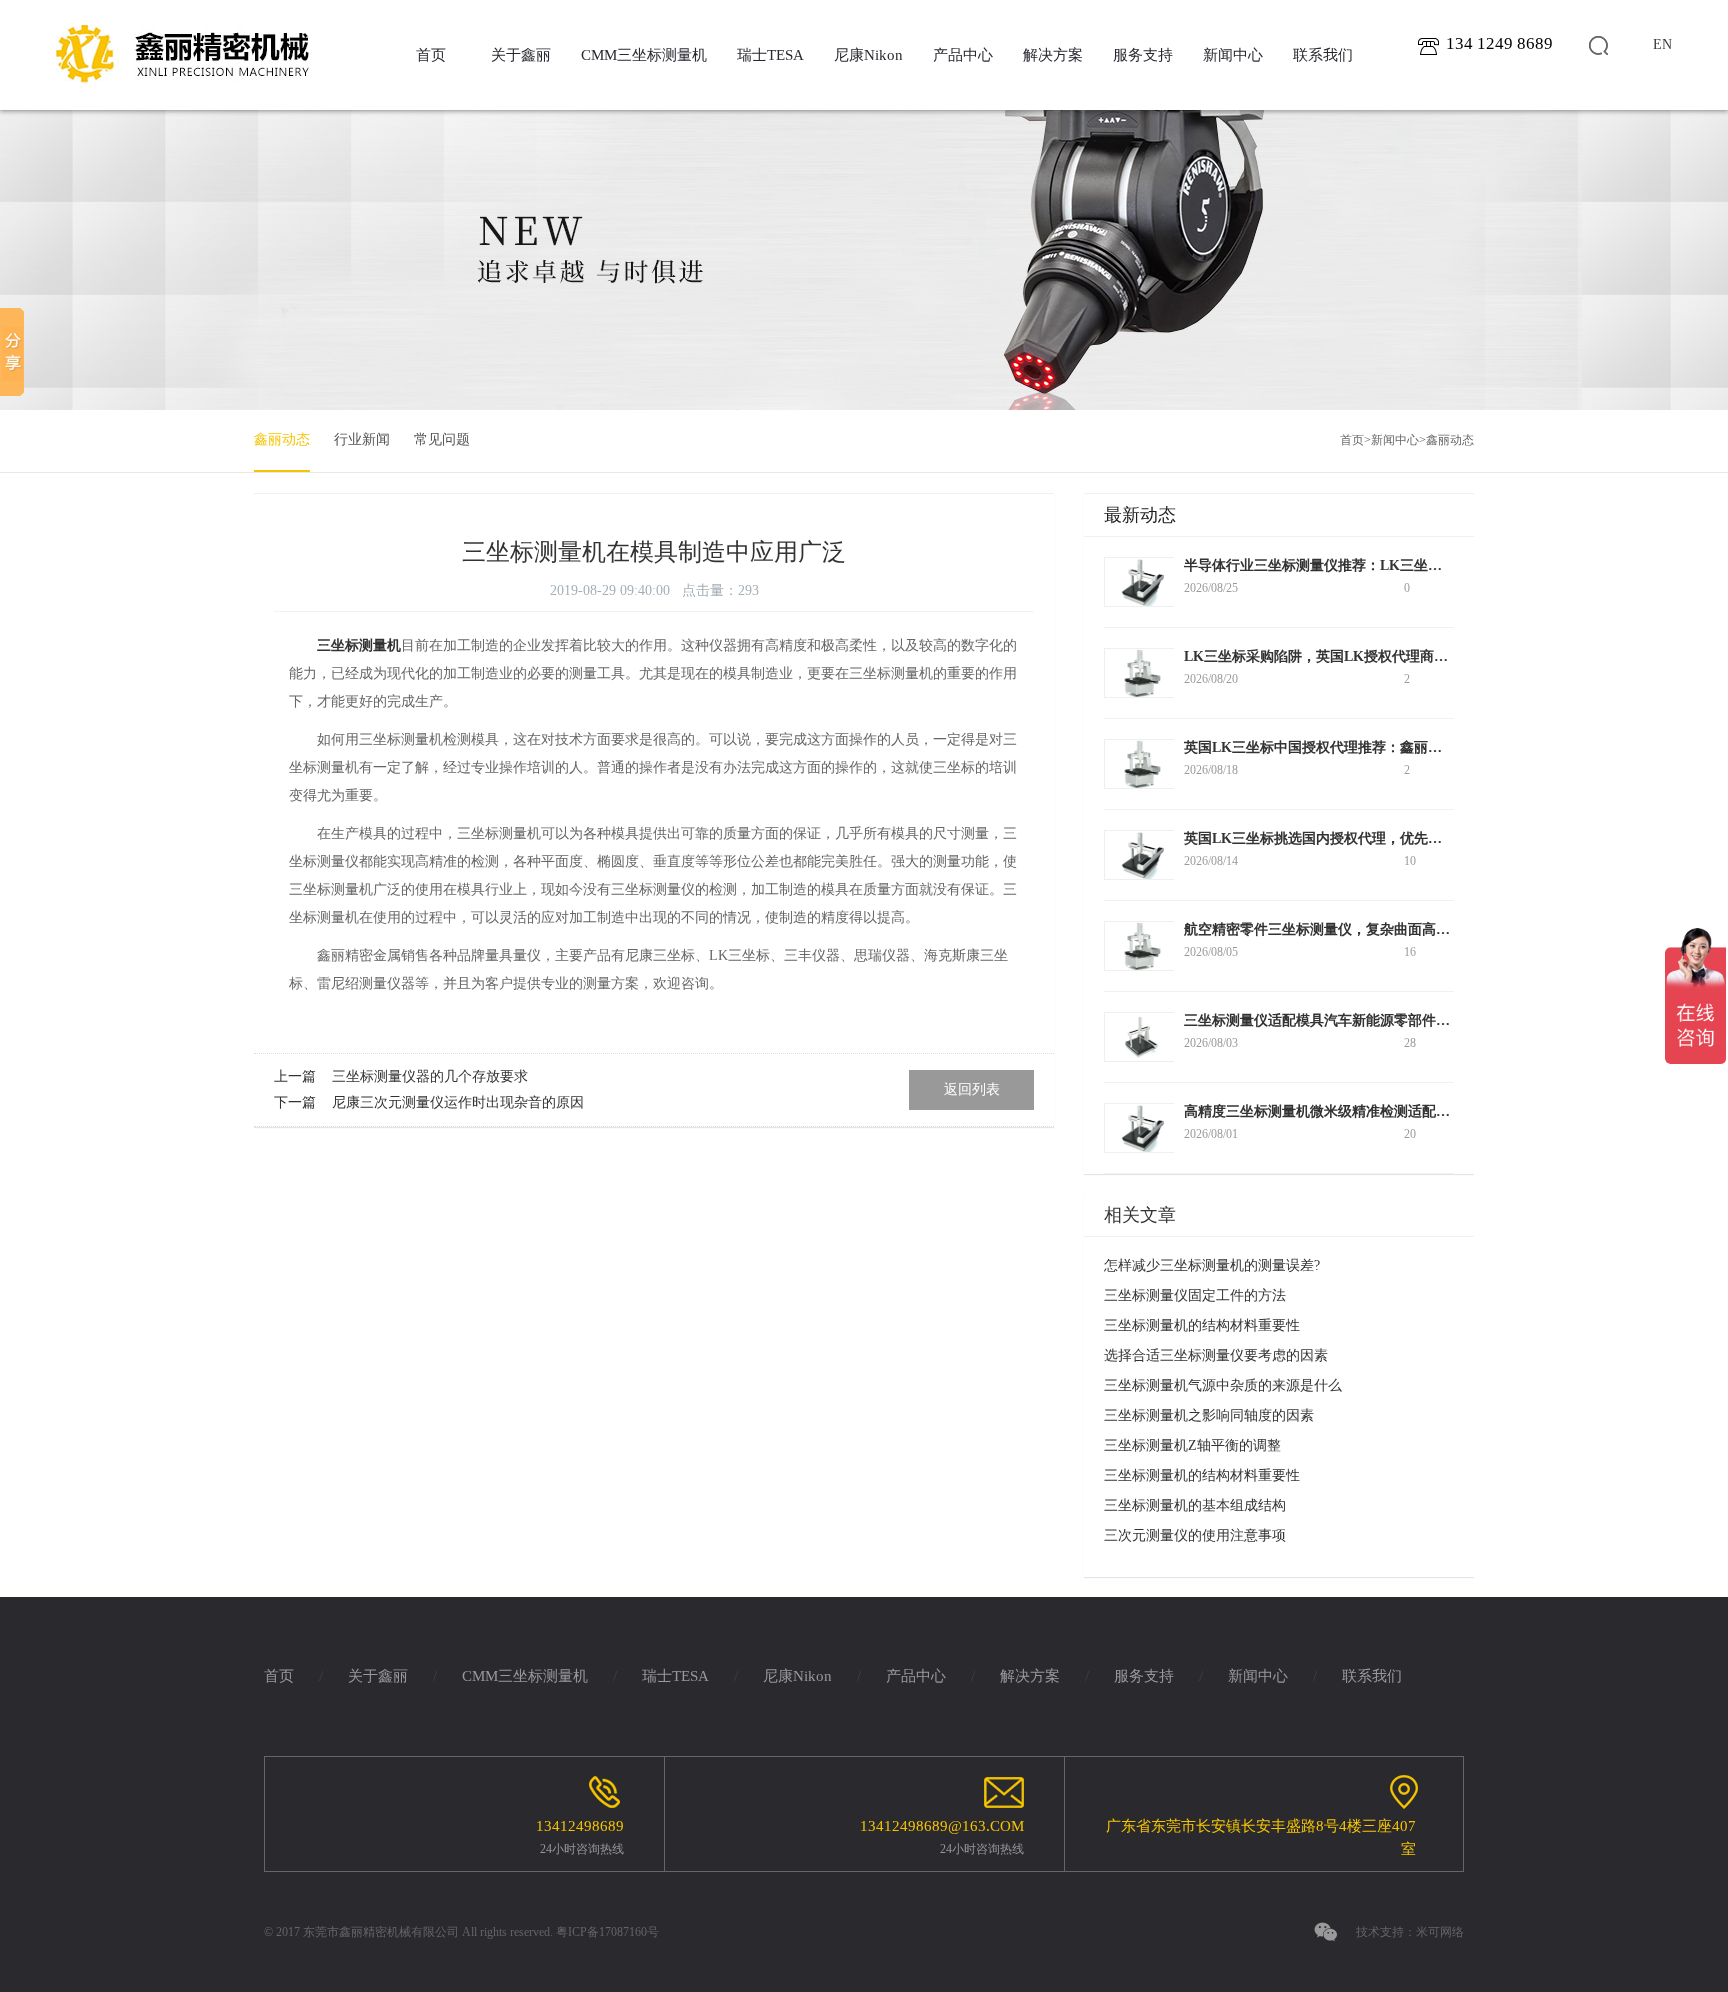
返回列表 (972, 1089)
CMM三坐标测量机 (644, 55)
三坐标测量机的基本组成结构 (1195, 1505)
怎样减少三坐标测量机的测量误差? (1212, 1265)
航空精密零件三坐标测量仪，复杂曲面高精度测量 (1338, 929)
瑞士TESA (770, 55)
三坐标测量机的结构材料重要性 (1202, 1325)
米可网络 (1440, 1932)
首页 (431, 55)
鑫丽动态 (282, 439)
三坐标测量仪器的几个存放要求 (430, 1076)
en (1662, 44)
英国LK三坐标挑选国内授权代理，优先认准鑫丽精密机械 (1362, 838)
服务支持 (1143, 55)
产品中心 (963, 55)
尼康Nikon (868, 55)
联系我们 (1323, 55)
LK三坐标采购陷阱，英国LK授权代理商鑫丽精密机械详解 (1365, 656)
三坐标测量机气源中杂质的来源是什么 (1223, 1385)
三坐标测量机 (359, 645)
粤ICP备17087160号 (607, 1932)
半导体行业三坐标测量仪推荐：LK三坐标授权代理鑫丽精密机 (1376, 565)
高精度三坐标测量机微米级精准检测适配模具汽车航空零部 (1366, 1111)
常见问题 (442, 439)
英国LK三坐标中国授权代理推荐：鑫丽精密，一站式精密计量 (1376, 747)
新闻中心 (1233, 55)
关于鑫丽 (521, 55)
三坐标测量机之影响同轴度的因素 (1209, 1415)
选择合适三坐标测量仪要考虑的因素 (1216, 1355)
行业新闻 (362, 439)
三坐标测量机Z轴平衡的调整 (1192, 1445)
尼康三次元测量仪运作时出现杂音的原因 (458, 1102)
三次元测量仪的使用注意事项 (1195, 1535)
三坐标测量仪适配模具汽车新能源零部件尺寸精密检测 (1352, 1020)
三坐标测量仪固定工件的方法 (1195, 1295)
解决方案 (1053, 55)
